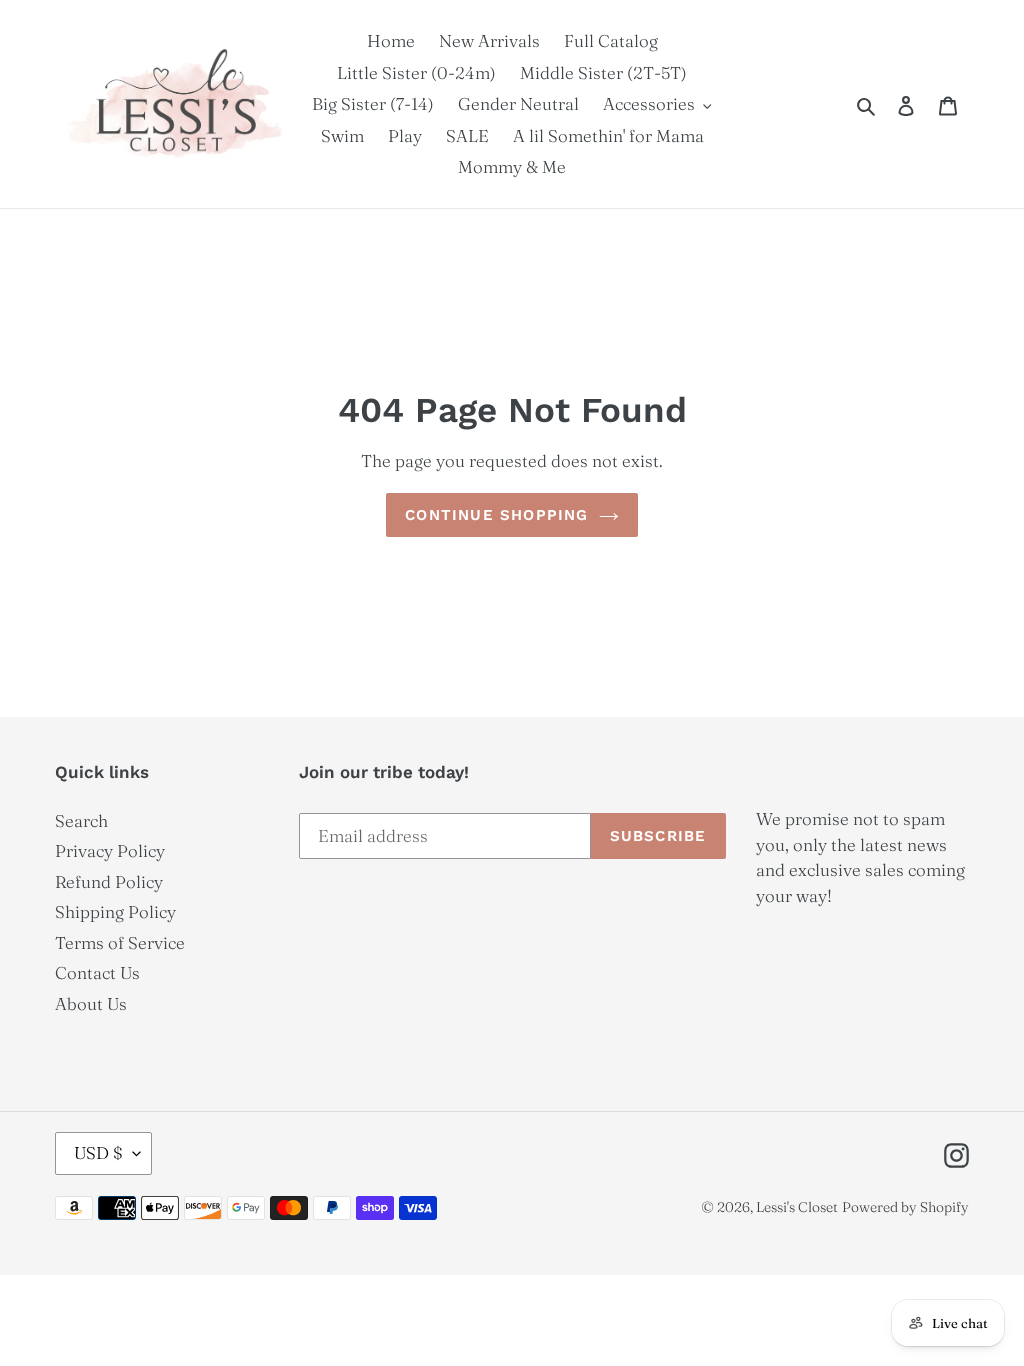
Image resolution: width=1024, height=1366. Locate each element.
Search (81, 820)
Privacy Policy (110, 850)
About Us (91, 1003)
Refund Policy (109, 881)
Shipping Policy (115, 911)
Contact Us (97, 972)
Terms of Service (120, 942)
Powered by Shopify (905, 1207)
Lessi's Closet (797, 1207)
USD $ (98, 1152)
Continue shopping (496, 515)
